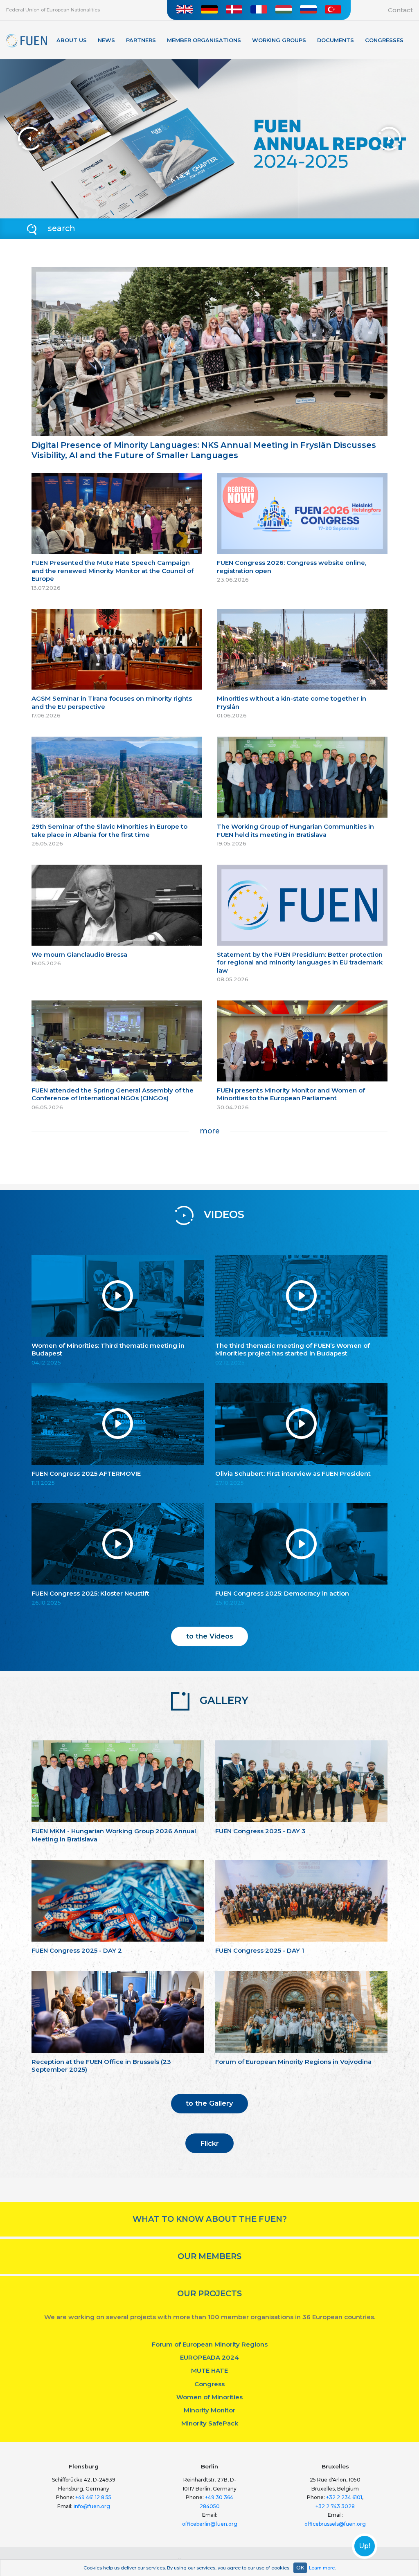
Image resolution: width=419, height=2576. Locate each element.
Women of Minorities (209, 2397)
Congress (209, 2384)
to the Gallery (209, 2103)
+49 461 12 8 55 (93, 2497)
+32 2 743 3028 (335, 2506)
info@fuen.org (92, 2506)
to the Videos (210, 1636)
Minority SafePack (210, 2423)
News (106, 40)
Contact (400, 10)
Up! (365, 2546)
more (210, 1131)
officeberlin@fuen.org (210, 2524)
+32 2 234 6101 (344, 2497)
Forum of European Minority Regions (210, 2344)
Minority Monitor (209, 2410)
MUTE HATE (209, 2370)
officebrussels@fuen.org (335, 2524)
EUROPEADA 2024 (209, 2357)
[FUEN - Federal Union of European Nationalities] (27, 41)
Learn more (322, 2568)
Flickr (209, 2143)
